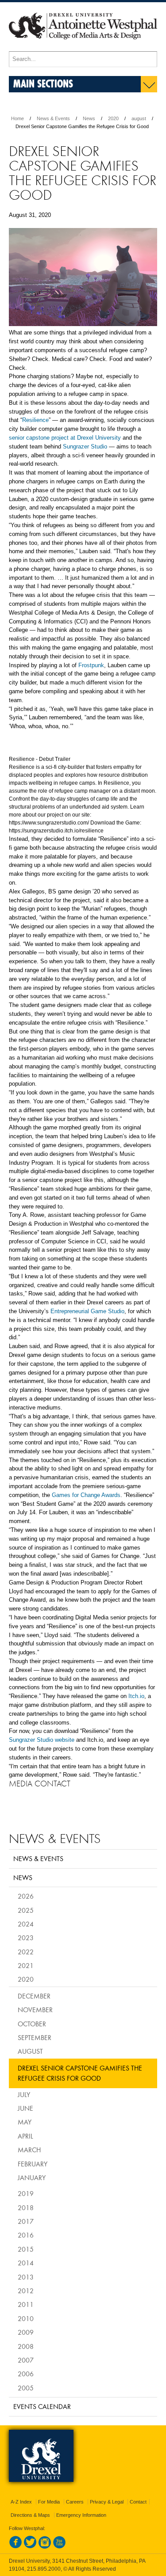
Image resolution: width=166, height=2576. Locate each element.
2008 (26, 2346)
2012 (26, 2291)
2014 (26, 2263)
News (89, 118)
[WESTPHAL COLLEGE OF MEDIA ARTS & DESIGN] (83, 47)
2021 (26, 1965)
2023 (26, 1938)
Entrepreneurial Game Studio (87, 1311)
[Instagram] (45, 2547)
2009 (26, 2332)
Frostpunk (91, 665)
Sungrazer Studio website (42, 1740)
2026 (26, 1896)
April (25, 2136)
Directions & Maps (30, 2515)
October (32, 2024)
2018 (26, 2207)
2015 (26, 2249)
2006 (26, 2374)
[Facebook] (15, 2547)
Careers (75, 2502)
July (24, 2094)
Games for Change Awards (86, 1495)
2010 (26, 2318)
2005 (26, 2388)
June (25, 2108)
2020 (113, 118)
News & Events (53, 118)
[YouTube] (59, 2547)
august (139, 118)
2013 (26, 2277)
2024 (26, 1924)
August (30, 2051)
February (33, 2164)
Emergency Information (81, 2515)
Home (17, 118)
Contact (138, 2502)
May (25, 2122)
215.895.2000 (44, 2569)
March (29, 2150)
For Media (49, 2502)
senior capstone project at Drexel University (65, 438)
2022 (26, 1952)
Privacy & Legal (107, 2502)
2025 (26, 1910)
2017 (26, 2221)
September (35, 2037)
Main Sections (43, 83)
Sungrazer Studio (85, 446)
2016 (26, 2235)
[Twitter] (30, 2547)
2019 (26, 2193)
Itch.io (136, 1696)
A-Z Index (21, 2502)
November (35, 2010)
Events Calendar (42, 2406)
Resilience (35, 420)
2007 (26, 2360)
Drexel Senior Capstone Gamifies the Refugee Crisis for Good (80, 2073)
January (32, 2177)
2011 (26, 2304)
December (34, 1996)
